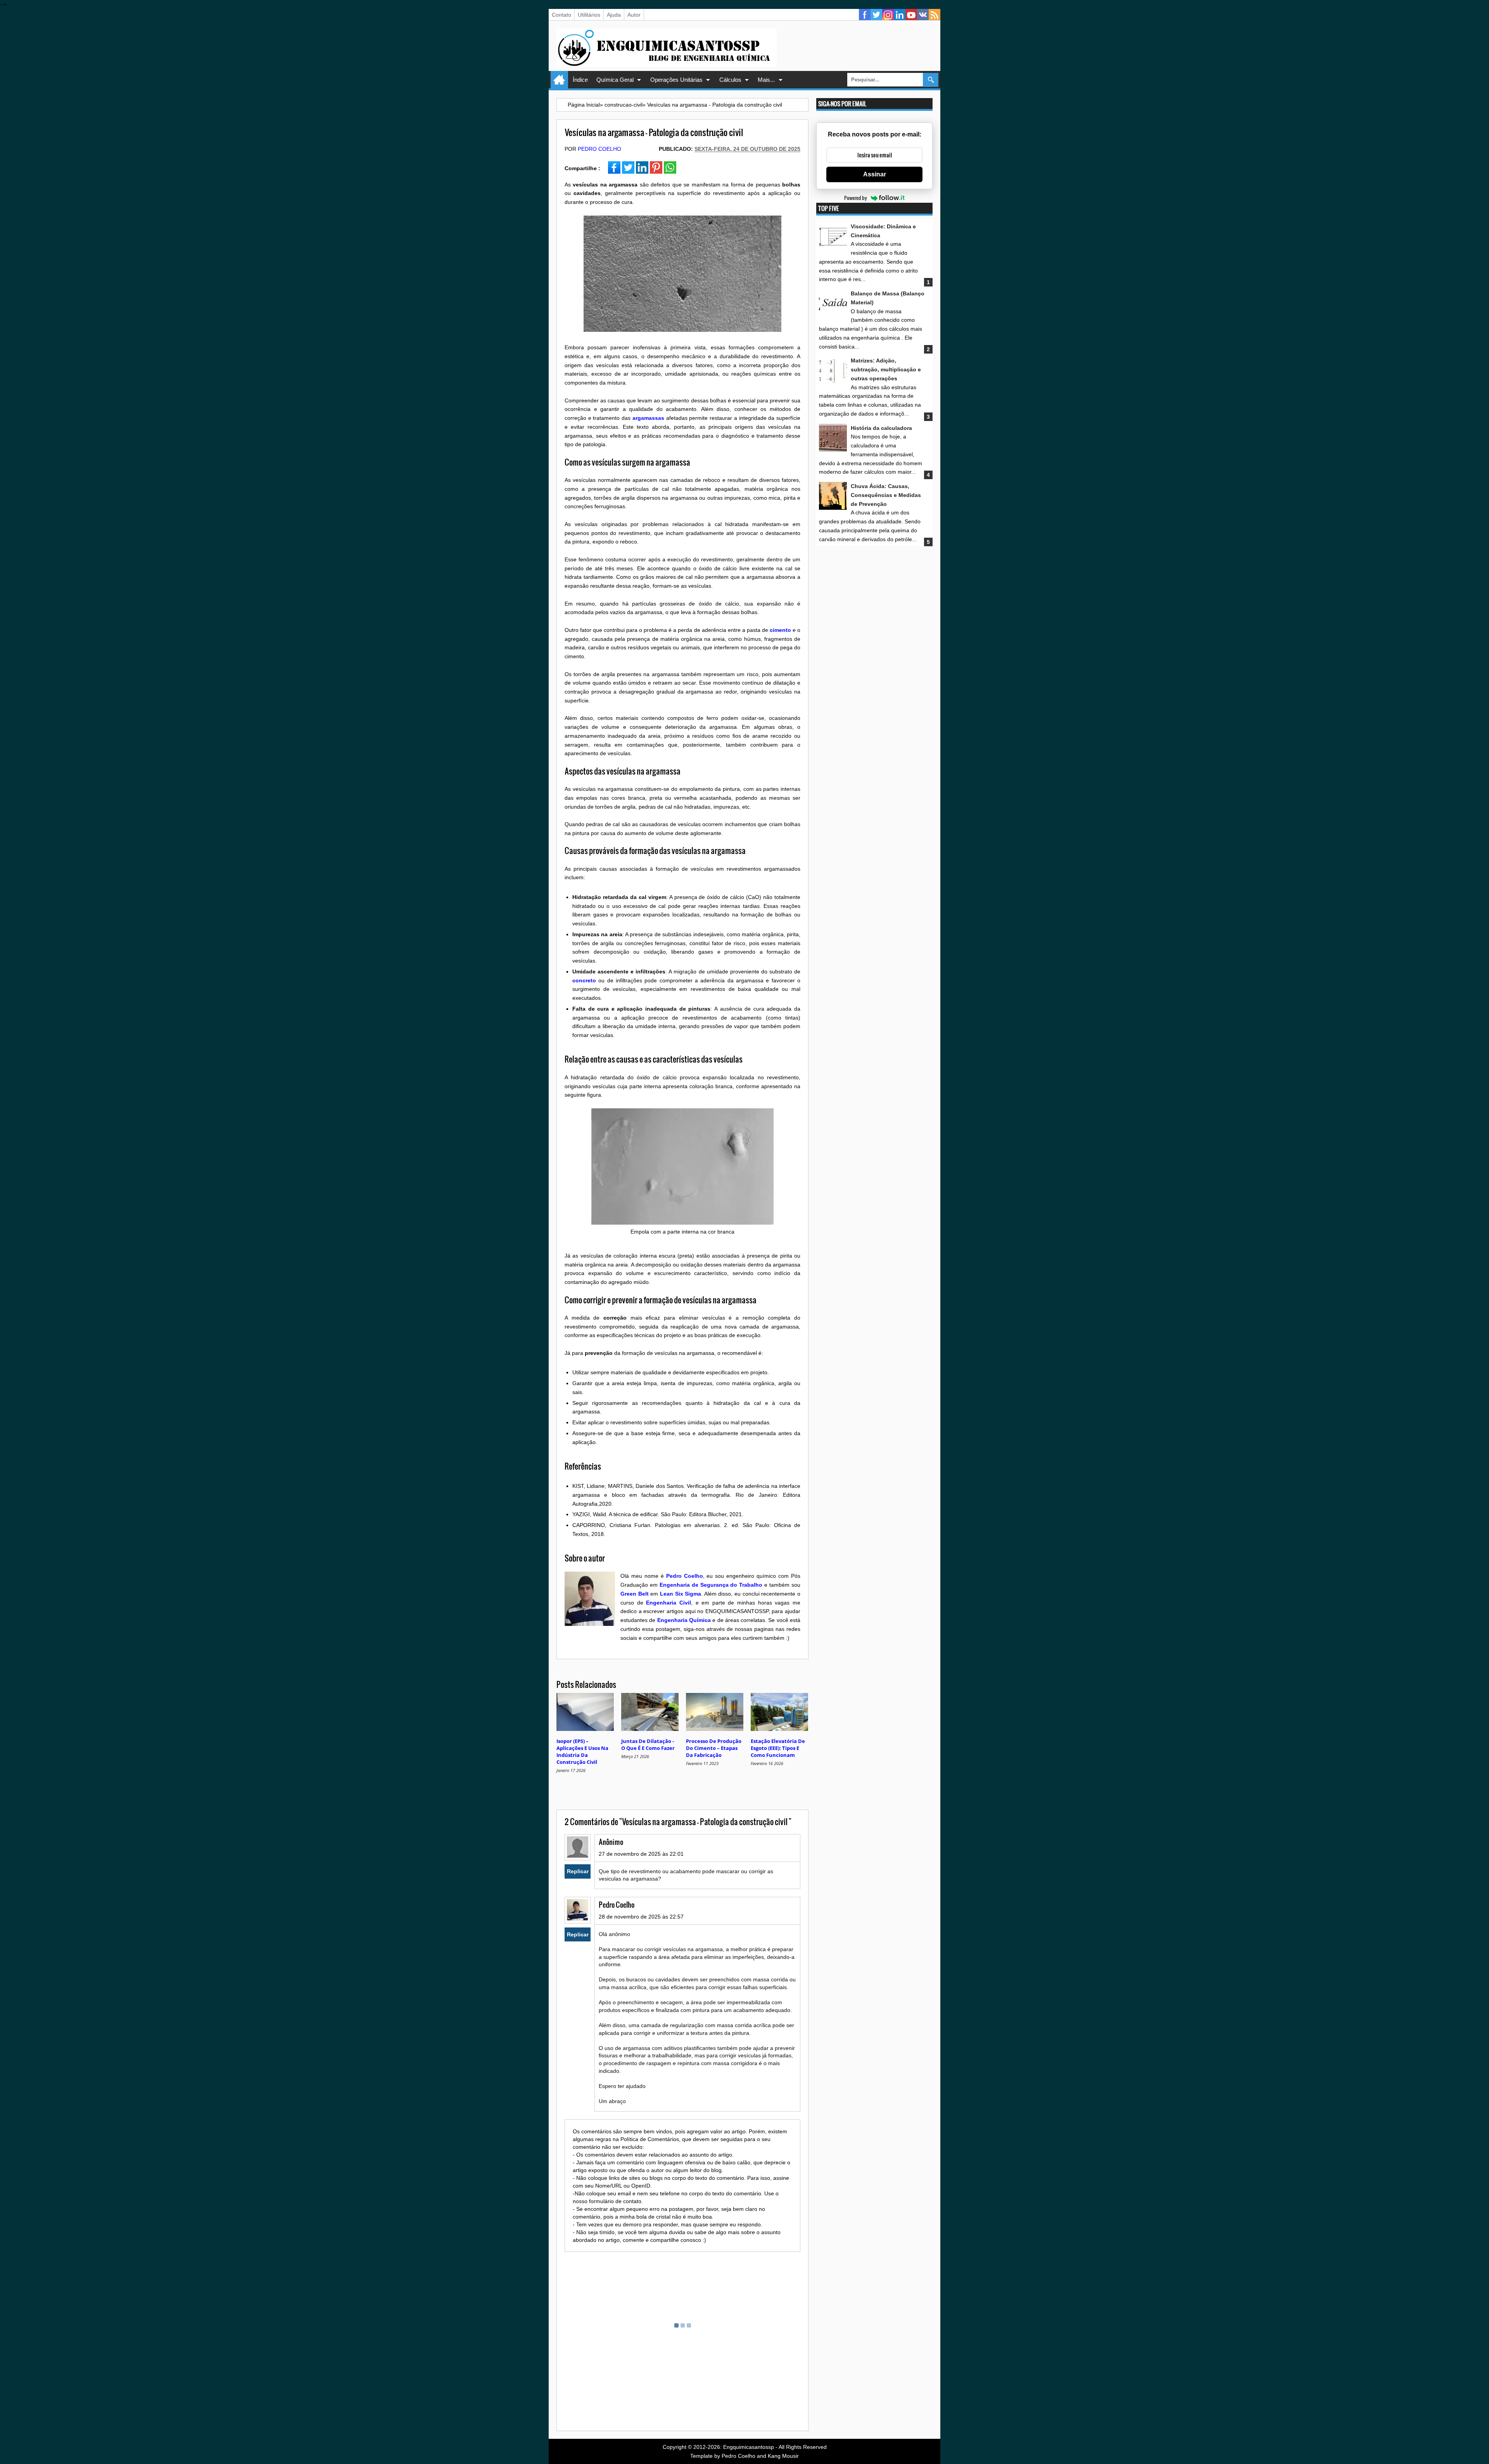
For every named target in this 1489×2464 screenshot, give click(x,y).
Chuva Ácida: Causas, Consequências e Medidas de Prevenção (886, 495)
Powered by (856, 198)
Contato (561, 15)
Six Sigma (688, 1594)
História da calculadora (881, 428)
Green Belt (635, 1594)
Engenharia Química (684, 1620)
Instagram (888, 15)
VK (923, 15)
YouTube (911, 15)
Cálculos (730, 80)
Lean (667, 1594)
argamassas (648, 418)
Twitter (876, 15)
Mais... (766, 80)
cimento (780, 630)
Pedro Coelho (599, 149)
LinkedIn (900, 15)
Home (559, 80)
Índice (580, 80)
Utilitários (589, 15)
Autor (634, 15)
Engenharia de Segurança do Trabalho (711, 1585)
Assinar (875, 174)
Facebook (865, 15)
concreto (584, 980)
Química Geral (615, 80)
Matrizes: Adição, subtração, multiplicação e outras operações (886, 369)
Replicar (578, 1871)
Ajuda (614, 15)
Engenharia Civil (668, 1603)
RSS (935, 15)
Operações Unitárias (676, 80)
